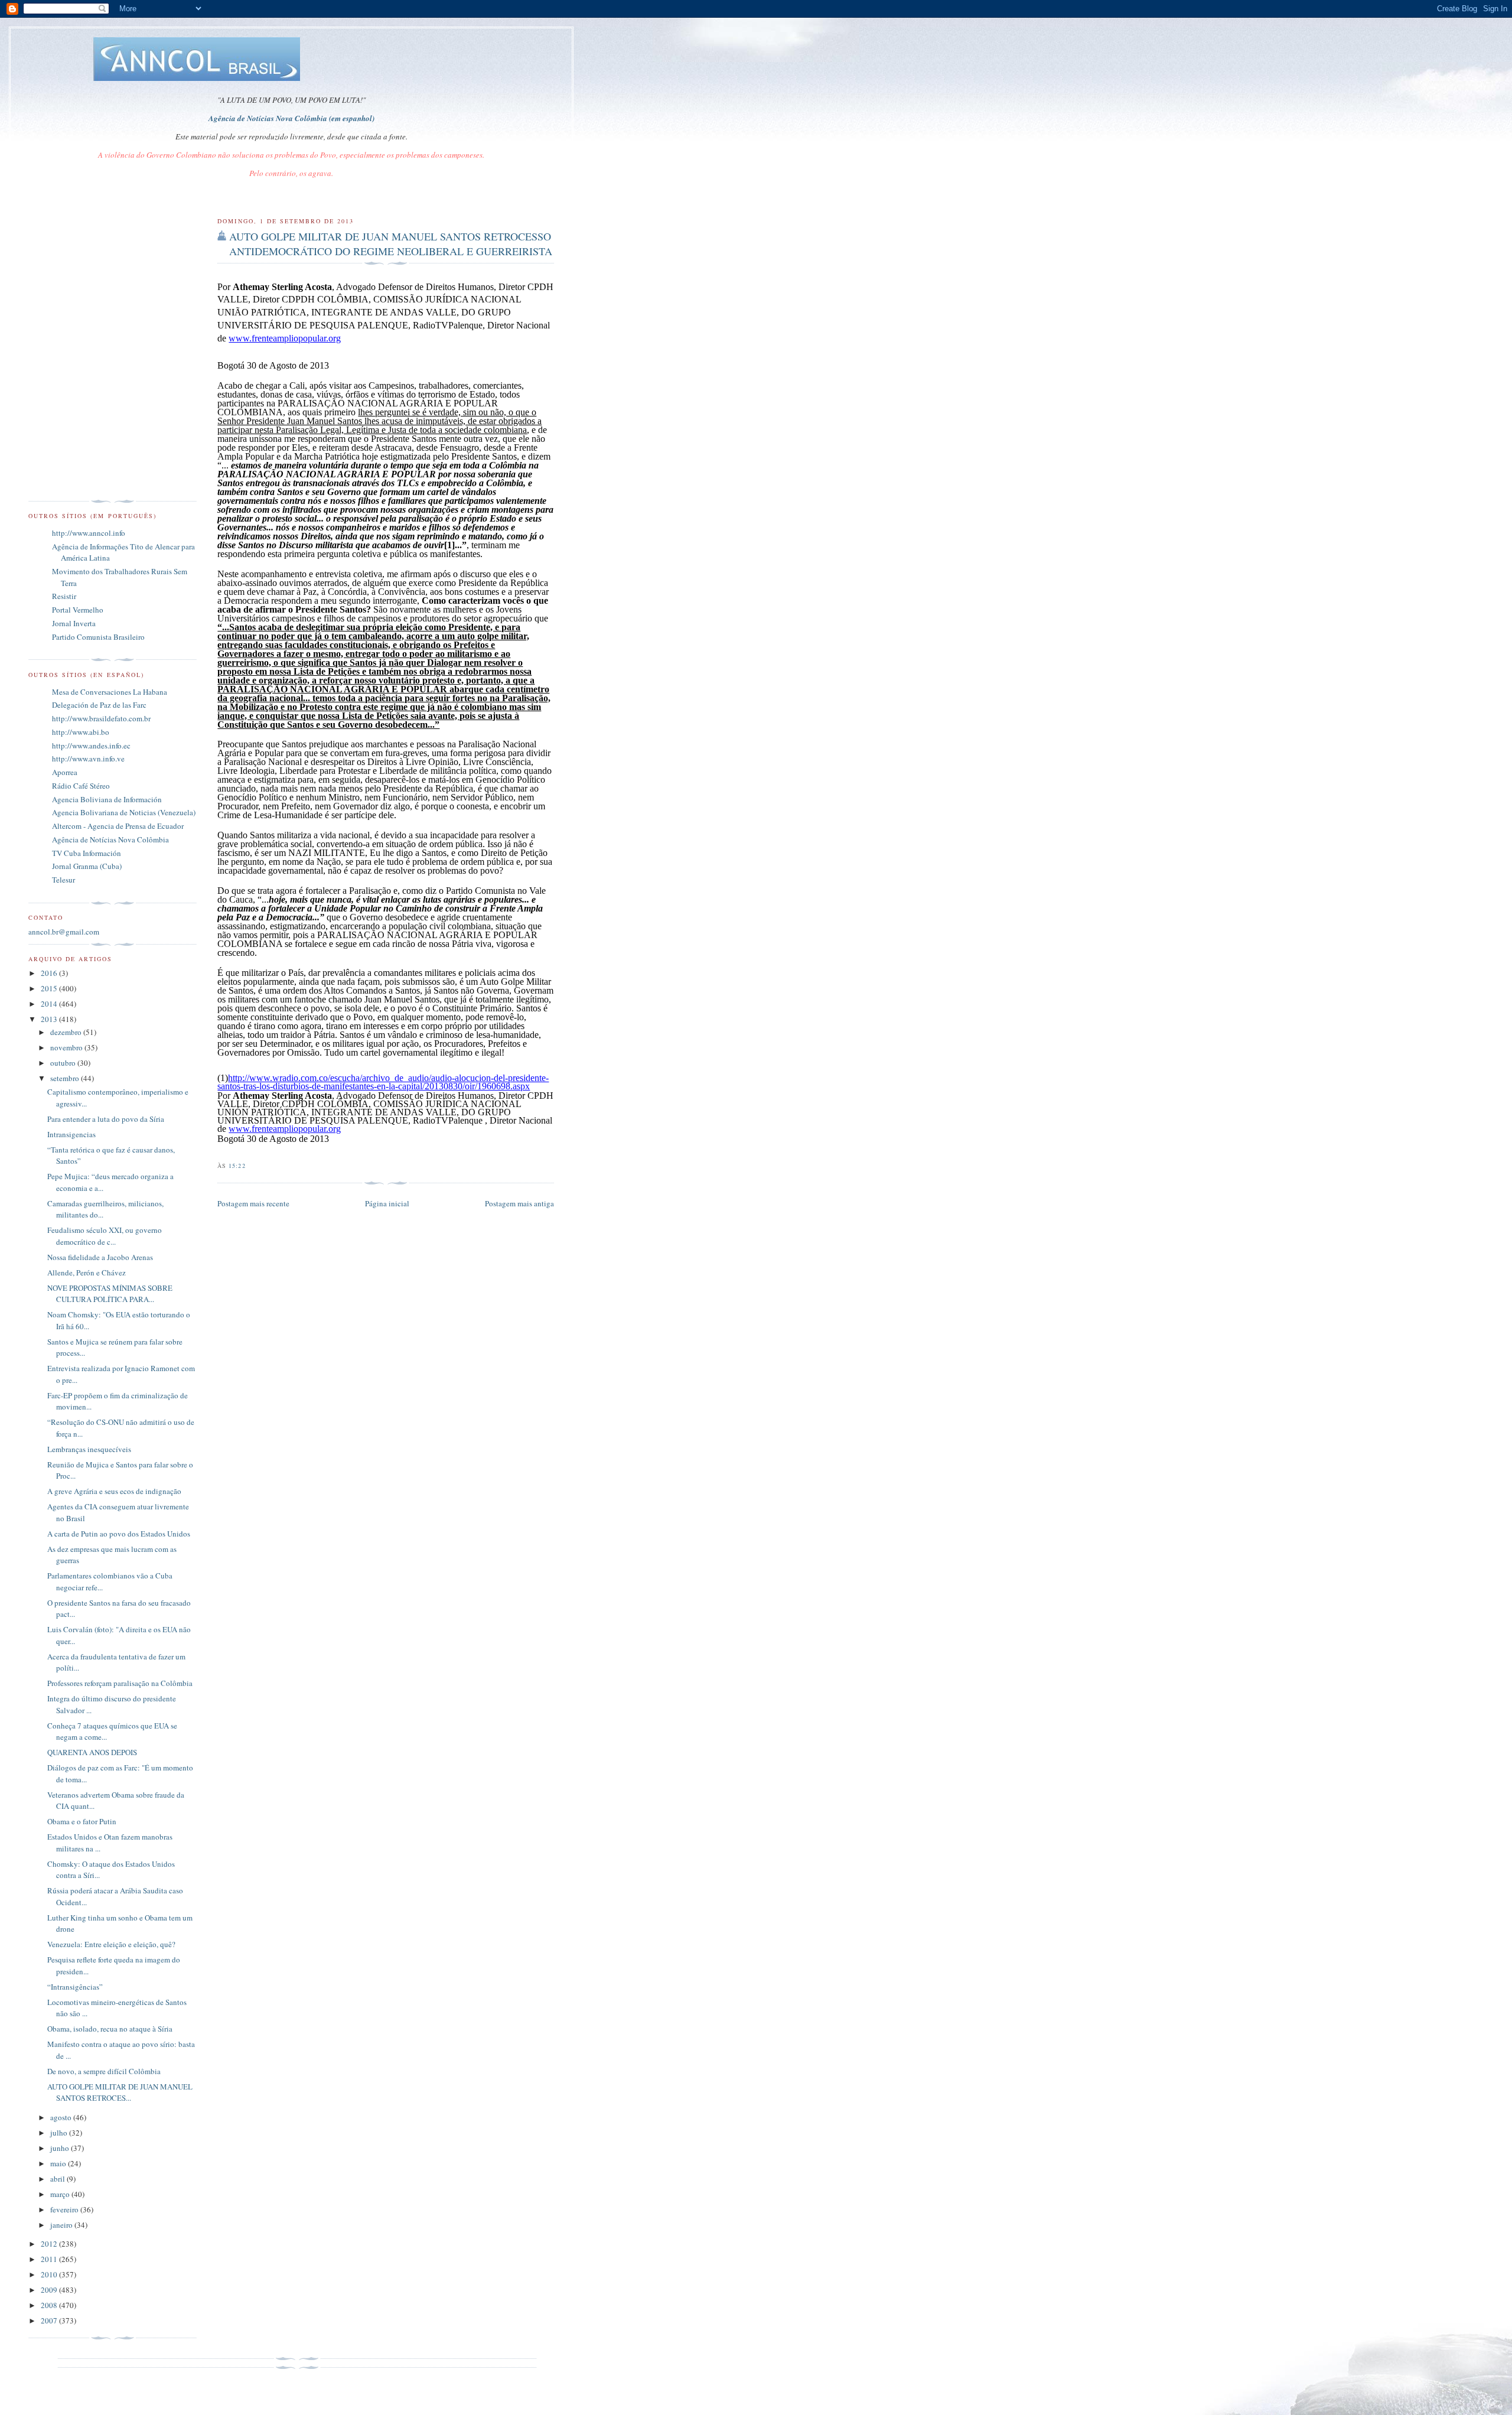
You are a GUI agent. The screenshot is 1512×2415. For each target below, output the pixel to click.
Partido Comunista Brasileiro (98, 637)
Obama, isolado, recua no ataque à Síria (110, 2029)
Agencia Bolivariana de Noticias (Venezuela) (124, 812)
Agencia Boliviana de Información (107, 799)
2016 (50, 973)
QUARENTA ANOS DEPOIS (92, 1752)
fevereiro (65, 2209)
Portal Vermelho (78, 610)
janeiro (62, 2225)
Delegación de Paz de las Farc (99, 705)
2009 (50, 2290)
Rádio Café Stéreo (81, 786)
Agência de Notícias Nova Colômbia (110, 839)
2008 (50, 2305)
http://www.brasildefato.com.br (101, 718)
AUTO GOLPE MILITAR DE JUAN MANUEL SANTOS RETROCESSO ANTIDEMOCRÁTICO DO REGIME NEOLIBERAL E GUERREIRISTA (391, 244)
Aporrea (65, 772)
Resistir (64, 596)
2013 (50, 1019)
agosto (62, 2117)
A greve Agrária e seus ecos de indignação (114, 1491)
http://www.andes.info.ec (91, 746)
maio (59, 2163)
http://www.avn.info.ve (88, 759)
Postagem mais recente (253, 1203)
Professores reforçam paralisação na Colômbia (120, 1683)
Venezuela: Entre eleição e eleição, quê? (111, 1944)
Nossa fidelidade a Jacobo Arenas (100, 1257)
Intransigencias (71, 1134)
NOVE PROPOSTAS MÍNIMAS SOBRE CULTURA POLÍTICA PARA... (110, 1294)
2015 (50, 988)
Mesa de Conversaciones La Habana (110, 692)
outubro (64, 1063)
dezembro (67, 1032)
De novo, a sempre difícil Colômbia (104, 2071)
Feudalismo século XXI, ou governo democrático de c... (105, 1236)
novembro (67, 1047)
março (61, 2194)
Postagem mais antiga (519, 1203)
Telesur (63, 880)
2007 (50, 2320)
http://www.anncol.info (89, 533)
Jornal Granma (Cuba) (87, 866)
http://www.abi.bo (81, 732)
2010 (50, 2274)
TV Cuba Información (87, 853)
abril (58, 2179)
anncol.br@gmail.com (64, 932)
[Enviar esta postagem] (249, 1166)
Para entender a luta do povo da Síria (106, 1119)
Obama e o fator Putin (82, 1821)
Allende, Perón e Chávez (87, 1272)
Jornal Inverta (74, 623)
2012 (50, 2244)
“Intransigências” (75, 1987)
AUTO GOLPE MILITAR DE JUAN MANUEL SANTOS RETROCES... (120, 2092)
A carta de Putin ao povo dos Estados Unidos (119, 1534)
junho (61, 2148)
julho (60, 2133)
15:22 (237, 1166)
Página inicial (387, 1203)
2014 (50, 1004)
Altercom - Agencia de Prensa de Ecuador (118, 826)
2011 (50, 2259)
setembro (66, 1078)
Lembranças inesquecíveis (89, 1449)
